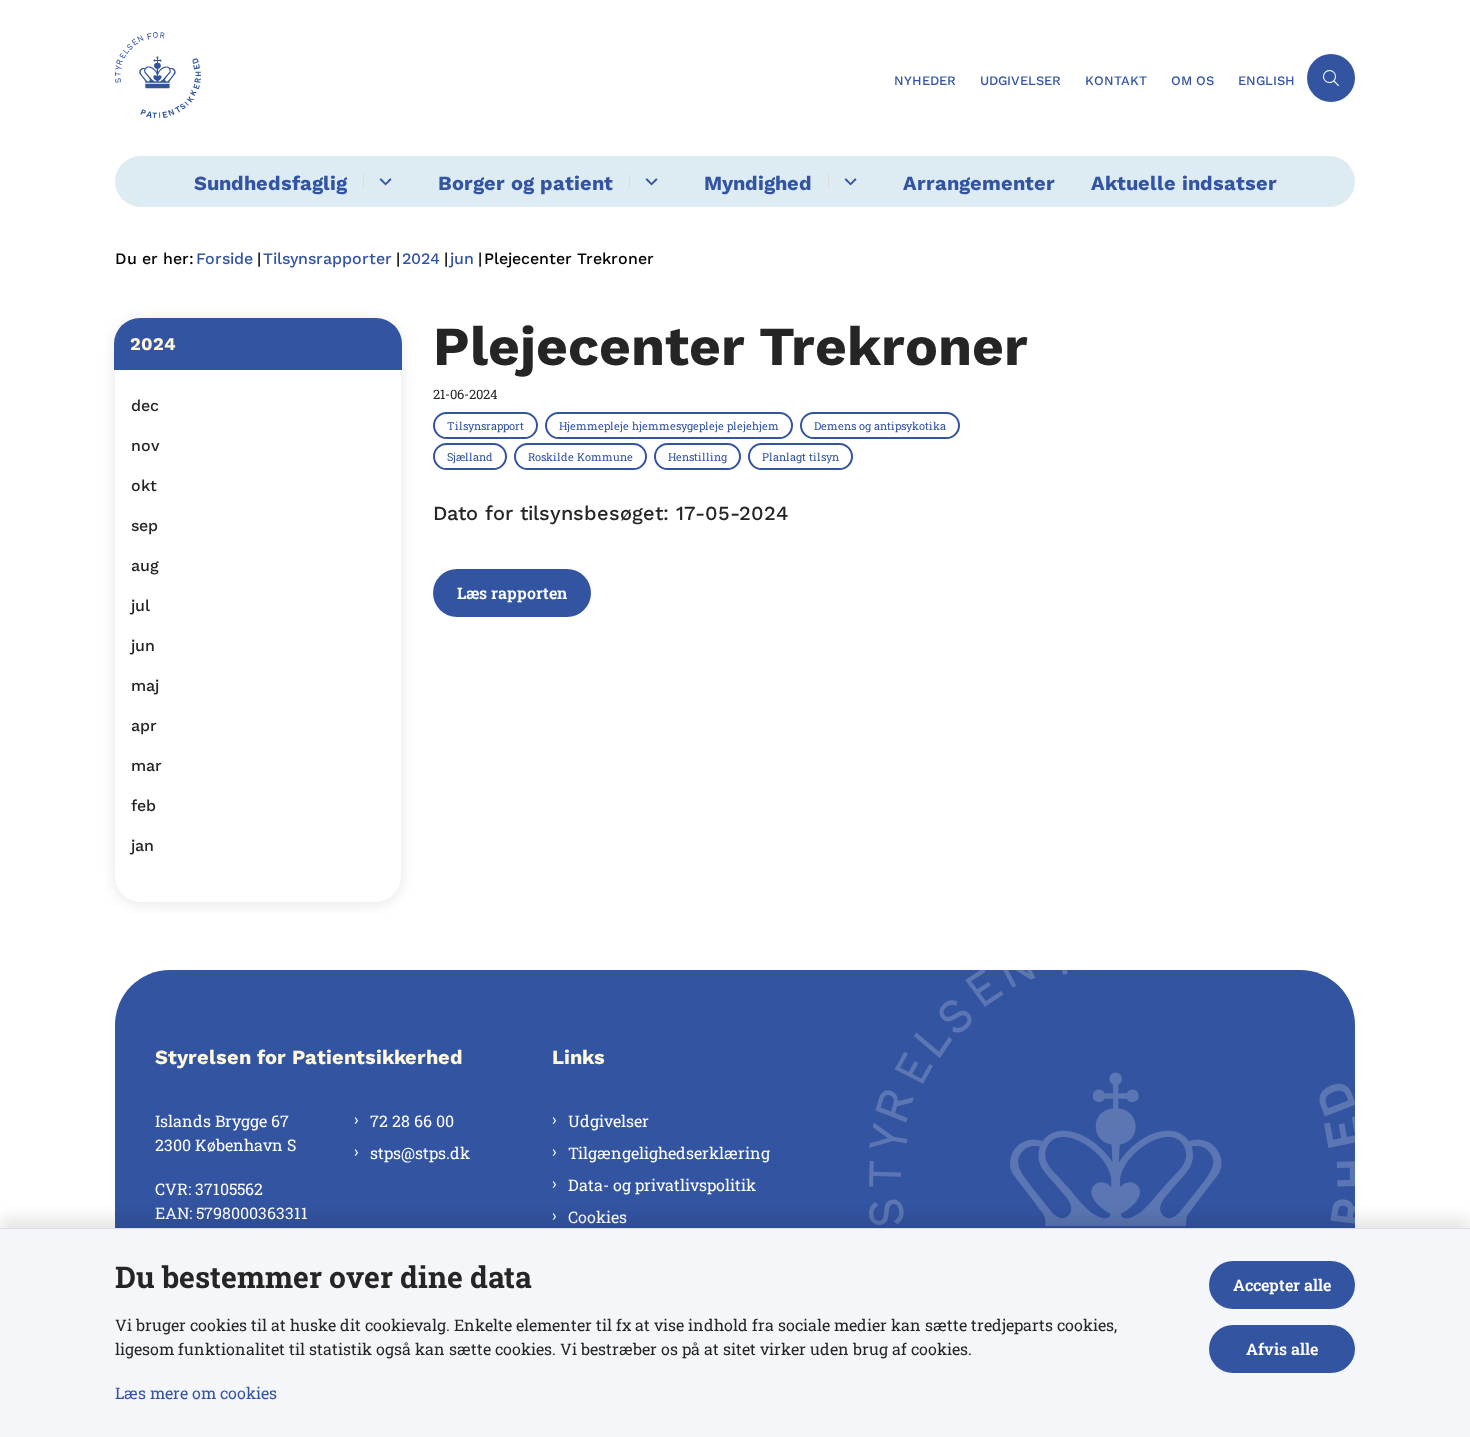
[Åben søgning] (1331, 78)
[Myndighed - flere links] (847, 181)
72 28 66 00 (412, 1120)
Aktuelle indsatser (1184, 183)
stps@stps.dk (420, 1152)
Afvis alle (1282, 1348)
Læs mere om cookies (196, 1392)
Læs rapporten (512, 592)
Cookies (597, 1216)
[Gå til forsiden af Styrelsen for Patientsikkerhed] (498, 78)
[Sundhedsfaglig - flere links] (382, 181)
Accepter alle (1282, 1284)
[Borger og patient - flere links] (648, 181)
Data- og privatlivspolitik (662, 1184)
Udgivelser (608, 1120)
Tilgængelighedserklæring (669, 1152)
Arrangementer (979, 183)
